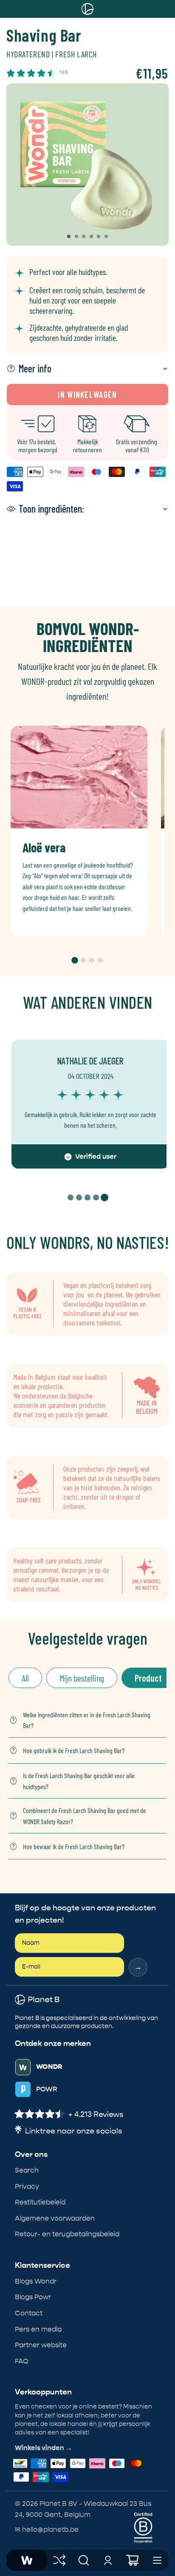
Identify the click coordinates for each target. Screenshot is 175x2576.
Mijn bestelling (82, 1678)
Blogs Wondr (36, 2281)
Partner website (41, 2345)
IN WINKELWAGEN (87, 394)
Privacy (27, 2186)
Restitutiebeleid (40, 2202)
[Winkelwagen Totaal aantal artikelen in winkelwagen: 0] (133, 2560)
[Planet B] (27, 2560)
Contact (29, 2313)
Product (148, 1678)
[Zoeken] (84, 2560)
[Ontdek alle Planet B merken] (59, 2560)
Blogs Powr (33, 2297)
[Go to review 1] (71, 1197)
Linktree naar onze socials (74, 2131)
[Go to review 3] (87, 1197)
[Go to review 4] (96, 1197)
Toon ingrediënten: (51, 509)
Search (27, 2170)
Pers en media (38, 2329)
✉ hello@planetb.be (47, 2529)
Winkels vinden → (44, 2448)
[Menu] (157, 2560)
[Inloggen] (108, 2560)
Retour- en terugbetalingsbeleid (67, 2234)
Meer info (35, 368)
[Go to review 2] (79, 1197)
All (25, 1678)
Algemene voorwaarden (55, 2218)
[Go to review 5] (104, 1197)
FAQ (22, 2361)
